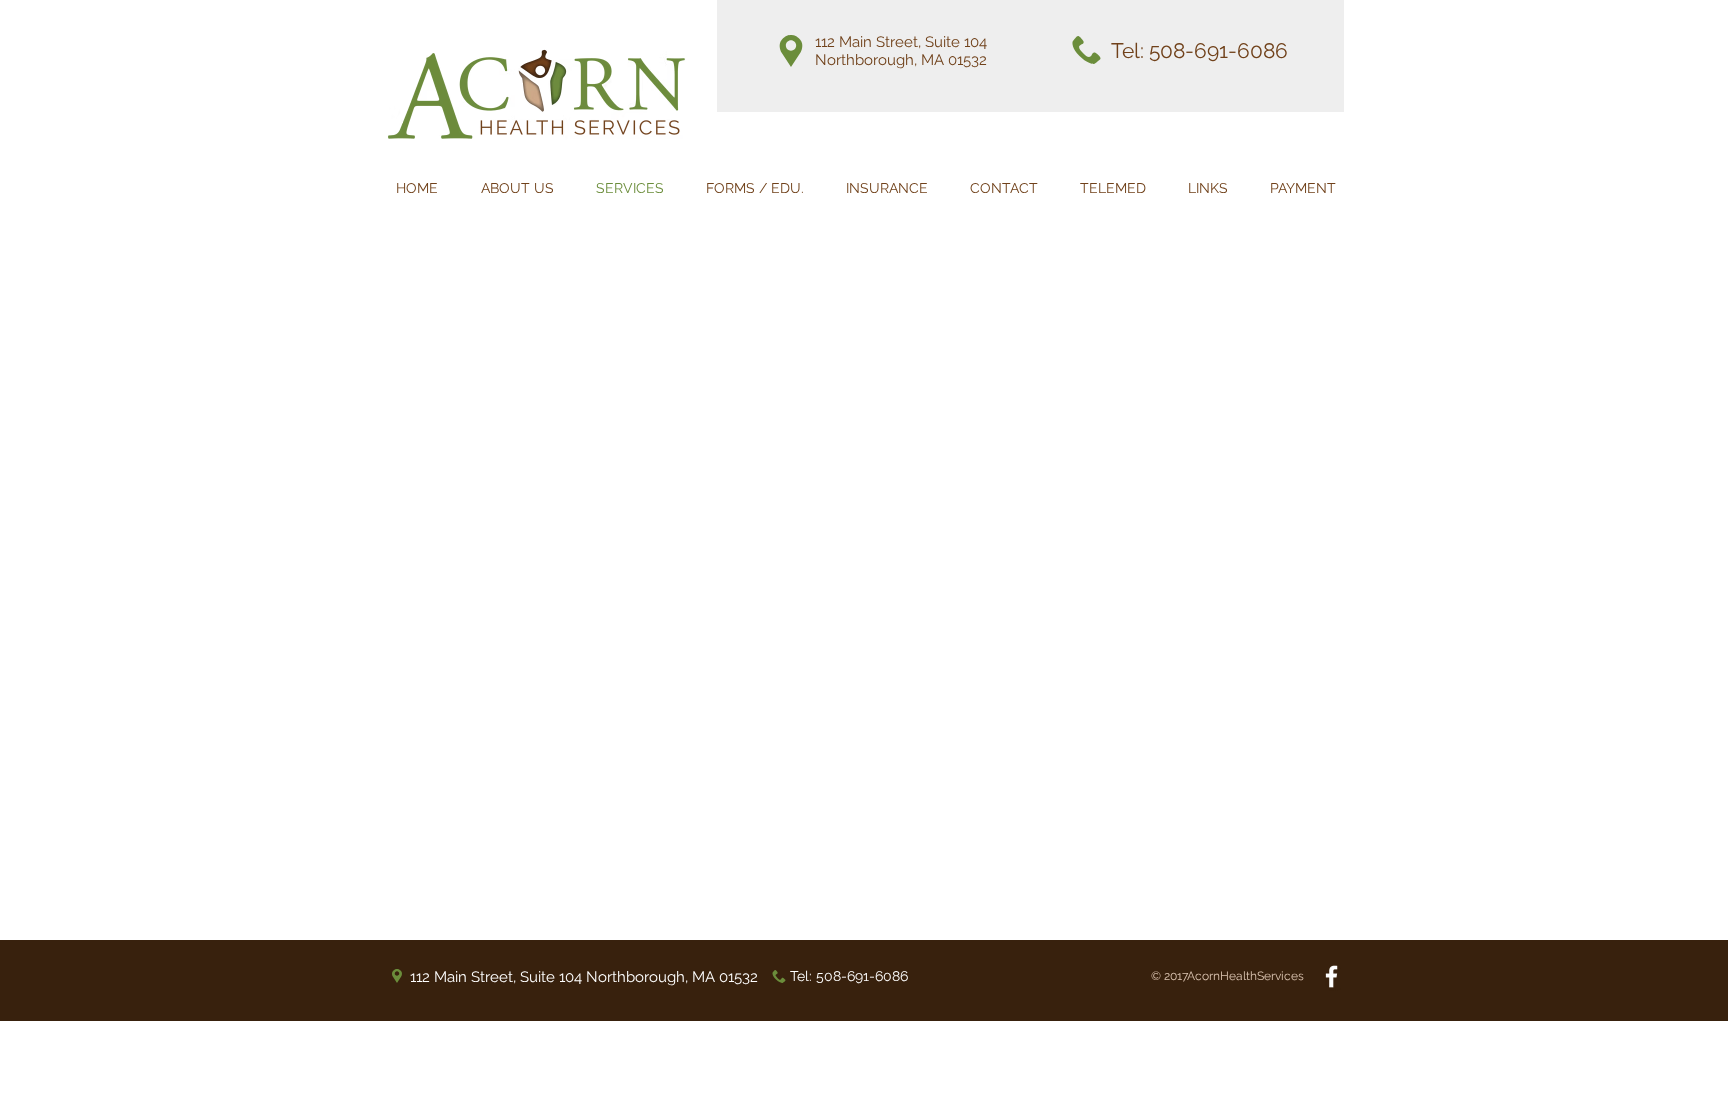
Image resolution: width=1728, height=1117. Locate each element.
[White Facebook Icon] (1331, 976)
